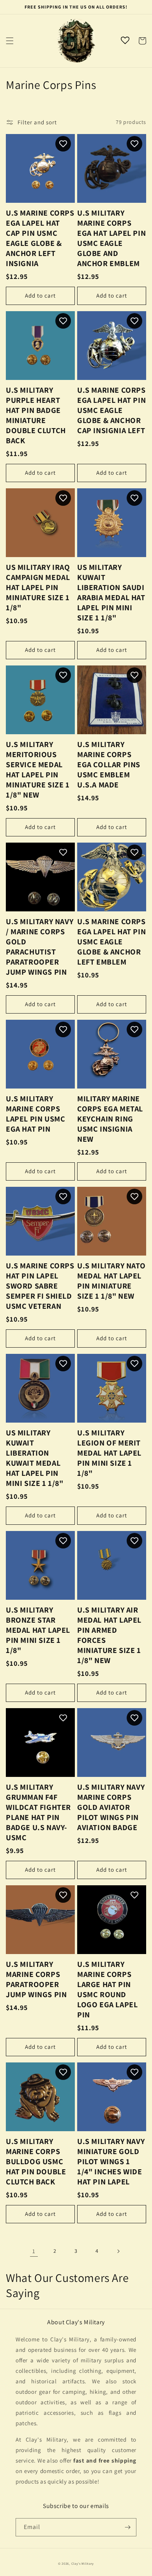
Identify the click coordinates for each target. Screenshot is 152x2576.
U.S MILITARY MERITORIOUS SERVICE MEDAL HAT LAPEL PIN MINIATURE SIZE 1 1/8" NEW (38, 770)
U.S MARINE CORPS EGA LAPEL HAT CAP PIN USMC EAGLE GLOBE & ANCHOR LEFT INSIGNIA (40, 238)
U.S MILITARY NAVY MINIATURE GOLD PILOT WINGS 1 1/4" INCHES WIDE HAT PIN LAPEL (111, 2161)
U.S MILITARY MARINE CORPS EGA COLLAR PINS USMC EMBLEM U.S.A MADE (109, 765)
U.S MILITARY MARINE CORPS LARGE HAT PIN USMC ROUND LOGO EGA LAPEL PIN (107, 1989)
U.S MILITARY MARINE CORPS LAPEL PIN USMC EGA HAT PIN (35, 1114)
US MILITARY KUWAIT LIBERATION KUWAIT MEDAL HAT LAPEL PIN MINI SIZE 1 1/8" (35, 1458)
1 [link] (34, 2251)
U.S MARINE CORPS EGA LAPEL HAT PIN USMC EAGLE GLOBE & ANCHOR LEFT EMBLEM (111, 942)
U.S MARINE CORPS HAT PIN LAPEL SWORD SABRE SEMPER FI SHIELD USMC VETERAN (40, 1286)
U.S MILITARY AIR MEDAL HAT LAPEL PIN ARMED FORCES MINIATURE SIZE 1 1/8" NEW (109, 1635)
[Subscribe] (127, 2527)
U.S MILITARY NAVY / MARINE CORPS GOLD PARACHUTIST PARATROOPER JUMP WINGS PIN (40, 947)
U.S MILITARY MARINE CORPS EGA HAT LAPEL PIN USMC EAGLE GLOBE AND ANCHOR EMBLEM (111, 238)
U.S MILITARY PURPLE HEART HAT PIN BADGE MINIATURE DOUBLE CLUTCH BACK (36, 415)
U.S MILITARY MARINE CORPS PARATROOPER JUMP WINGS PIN (36, 1979)
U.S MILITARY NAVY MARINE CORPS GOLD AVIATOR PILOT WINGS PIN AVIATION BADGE (111, 1807)
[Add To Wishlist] (63, 144)
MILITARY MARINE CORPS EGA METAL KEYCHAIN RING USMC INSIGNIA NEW (110, 1119)
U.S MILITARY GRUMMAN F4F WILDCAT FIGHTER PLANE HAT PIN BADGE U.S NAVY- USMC (38, 1812)
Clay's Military (83, 2563)
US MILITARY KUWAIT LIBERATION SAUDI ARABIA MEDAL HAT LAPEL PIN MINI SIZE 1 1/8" (111, 592)
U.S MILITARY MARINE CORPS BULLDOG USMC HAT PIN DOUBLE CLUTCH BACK (36, 2161)
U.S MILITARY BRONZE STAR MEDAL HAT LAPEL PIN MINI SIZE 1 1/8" (38, 1630)
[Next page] (118, 2251)
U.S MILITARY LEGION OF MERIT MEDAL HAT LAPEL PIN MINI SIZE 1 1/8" (109, 1453)
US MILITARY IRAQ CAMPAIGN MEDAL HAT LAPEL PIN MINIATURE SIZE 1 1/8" (38, 587)
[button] (10, 41)
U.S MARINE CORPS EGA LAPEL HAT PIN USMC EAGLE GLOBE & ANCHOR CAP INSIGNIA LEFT (111, 410)
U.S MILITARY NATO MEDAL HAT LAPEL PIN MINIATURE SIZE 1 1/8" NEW (111, 1281)
